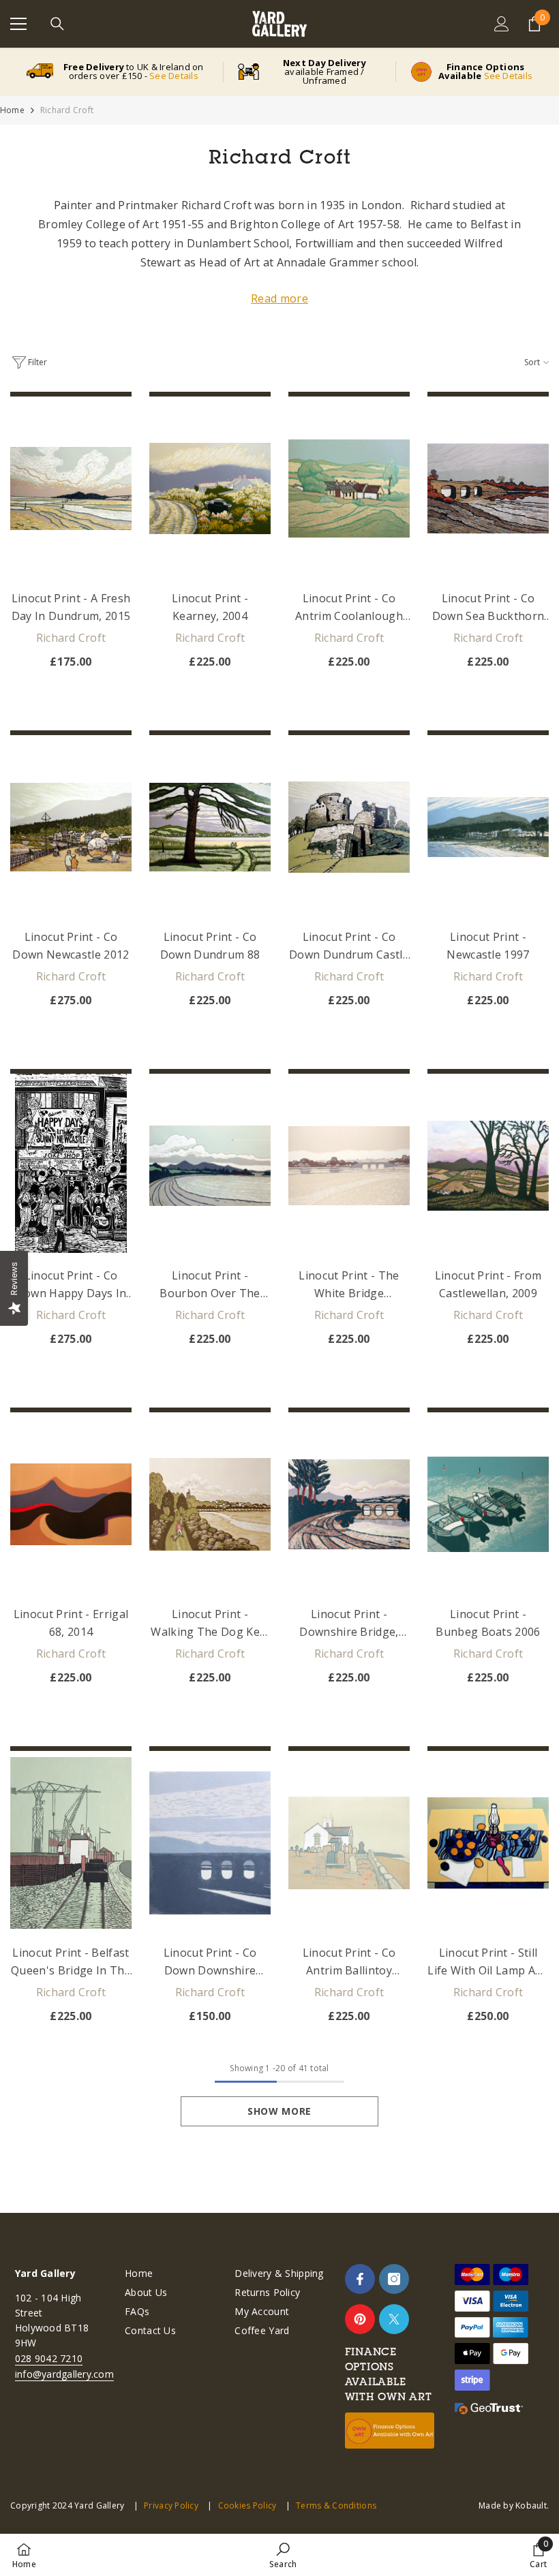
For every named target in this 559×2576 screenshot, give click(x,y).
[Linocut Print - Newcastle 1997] (488, 827)
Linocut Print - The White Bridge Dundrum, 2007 (349, 1285)
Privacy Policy (171, 2505)
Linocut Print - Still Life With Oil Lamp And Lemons (488, 1962)
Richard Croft (67, 110)
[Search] (57, 24)
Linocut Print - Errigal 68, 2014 (71, 1623)
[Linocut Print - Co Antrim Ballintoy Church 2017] (349, 1843)
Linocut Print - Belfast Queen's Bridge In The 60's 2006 (71, 1962)
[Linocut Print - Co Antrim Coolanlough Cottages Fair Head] (349, 488)
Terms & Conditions (336, 2505)
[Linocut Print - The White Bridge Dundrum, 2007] (349, 1166)
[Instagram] (394, 2279)
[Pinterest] (360, 2319)
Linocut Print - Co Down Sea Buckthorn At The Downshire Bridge (488, 608)
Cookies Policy (247, 2505)
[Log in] (502, 24)
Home (12, 110)
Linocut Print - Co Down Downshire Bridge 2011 (210, 1962)
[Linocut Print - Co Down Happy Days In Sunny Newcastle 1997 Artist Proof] (71, 1166)
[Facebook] (360, 2279)
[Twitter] (394, 2319)
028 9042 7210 (49, 2358)
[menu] (18, 24)
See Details (174, 76)
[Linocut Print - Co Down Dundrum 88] (210, 827)
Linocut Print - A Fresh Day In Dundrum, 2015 (71, 607)
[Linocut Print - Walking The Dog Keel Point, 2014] (210, 1504)
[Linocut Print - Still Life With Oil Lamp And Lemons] (488, 1843)
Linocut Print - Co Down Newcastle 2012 (71, 946)
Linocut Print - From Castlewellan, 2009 (488, 1284)
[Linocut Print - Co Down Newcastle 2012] (71, 827)
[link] (283, 2555)
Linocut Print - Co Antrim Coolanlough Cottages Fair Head (349, 608)
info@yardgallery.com (64, 2374)
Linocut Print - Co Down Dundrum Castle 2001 (349, 946)
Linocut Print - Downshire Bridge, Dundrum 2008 (349, 1624)
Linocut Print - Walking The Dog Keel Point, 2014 (210, 1624)
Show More (279, 2111)
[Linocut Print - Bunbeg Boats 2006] (488, 1504)
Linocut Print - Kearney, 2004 (210, 607)
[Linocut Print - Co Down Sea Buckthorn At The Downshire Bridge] (488, 488)
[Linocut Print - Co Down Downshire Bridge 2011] (210, 1843)
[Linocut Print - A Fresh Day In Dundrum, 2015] (71, 488)
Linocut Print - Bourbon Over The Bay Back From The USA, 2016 (210, 1285)
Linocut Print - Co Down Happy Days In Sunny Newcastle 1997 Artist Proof (71, 1285)
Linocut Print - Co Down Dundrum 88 (210, 946)
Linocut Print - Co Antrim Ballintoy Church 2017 (349, 1962)
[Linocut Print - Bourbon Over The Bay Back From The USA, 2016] (210, 1166)
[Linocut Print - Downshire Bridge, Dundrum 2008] (349, 1504)
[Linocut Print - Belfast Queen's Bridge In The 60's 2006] (71, 1843)
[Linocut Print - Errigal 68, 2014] (71, 1504)
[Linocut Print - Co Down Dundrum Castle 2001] (349, 827)
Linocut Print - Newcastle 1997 (488, 946)
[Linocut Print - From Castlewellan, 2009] (488, 1166)
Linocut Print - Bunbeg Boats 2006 (488, 1623)
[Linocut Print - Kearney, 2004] (210, 488)
